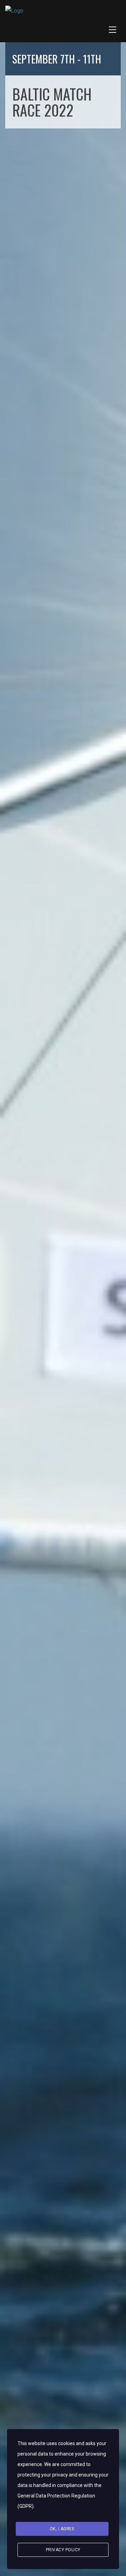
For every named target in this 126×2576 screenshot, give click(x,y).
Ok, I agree (62, 2529)
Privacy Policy (63, 2550)
